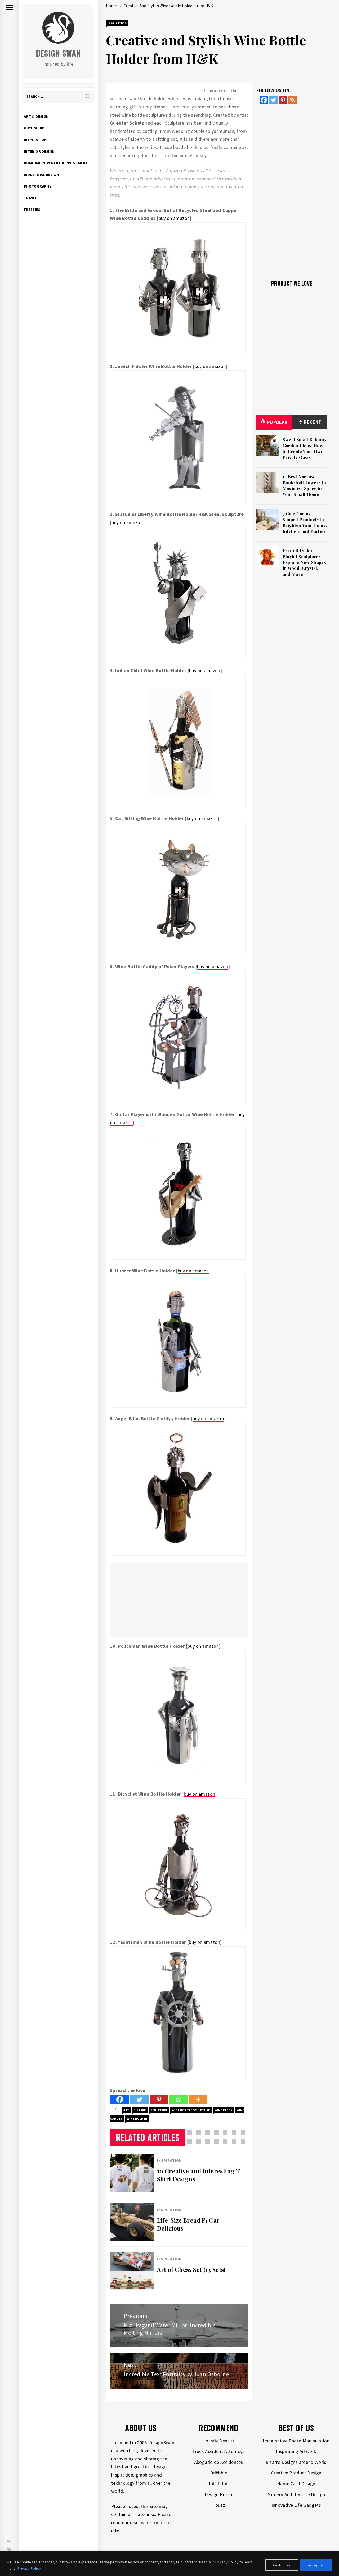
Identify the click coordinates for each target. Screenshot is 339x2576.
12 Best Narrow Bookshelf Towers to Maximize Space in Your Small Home (304, 485)
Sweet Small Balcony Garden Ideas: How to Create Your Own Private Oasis (305, 448)
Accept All (316, 2565)
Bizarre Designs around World (296, 2462)
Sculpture (159, 2110)
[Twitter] (139, 2099)
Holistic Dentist (218, 2441)
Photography (38, 186)
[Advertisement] (179, 1600)
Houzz (219, 2505)
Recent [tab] (312, 422)
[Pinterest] (159, 2099)
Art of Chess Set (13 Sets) (191, 2269)
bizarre (140, 2110)
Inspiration (35, 140)
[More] (198, 2099)
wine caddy (223, 2110)
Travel (30, 198)
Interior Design (39, 151)
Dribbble (218, 2473)
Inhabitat (218, 2484)
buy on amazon (174, 218)
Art (126, 2110)
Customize (282, 2565)
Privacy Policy (29, 2568)
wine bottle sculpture (191, 2110)
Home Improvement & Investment (56, 163)
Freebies (32, 210)
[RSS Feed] (292, 100)
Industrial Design (41, 175)
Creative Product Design (296, 2473)
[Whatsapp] (179, 2099)
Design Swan (58, 53)
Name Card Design (296, 2484)
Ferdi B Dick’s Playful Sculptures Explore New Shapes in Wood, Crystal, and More (304, 562)
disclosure (140, 2522)
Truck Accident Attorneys (218, 2451)
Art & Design (36, 116)
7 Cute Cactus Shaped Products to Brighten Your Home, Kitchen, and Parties (305, 522)
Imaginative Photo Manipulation (296, 2441)
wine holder (137, 2118)
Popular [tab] (277, 422)
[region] (169, 2563)
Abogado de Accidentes (219, 2462)
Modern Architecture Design (296, 2494)
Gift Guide (34, 128)
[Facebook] (120, 2099)
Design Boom (219, 2494)
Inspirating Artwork (296, 2451)
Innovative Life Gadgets (296, 2505)
